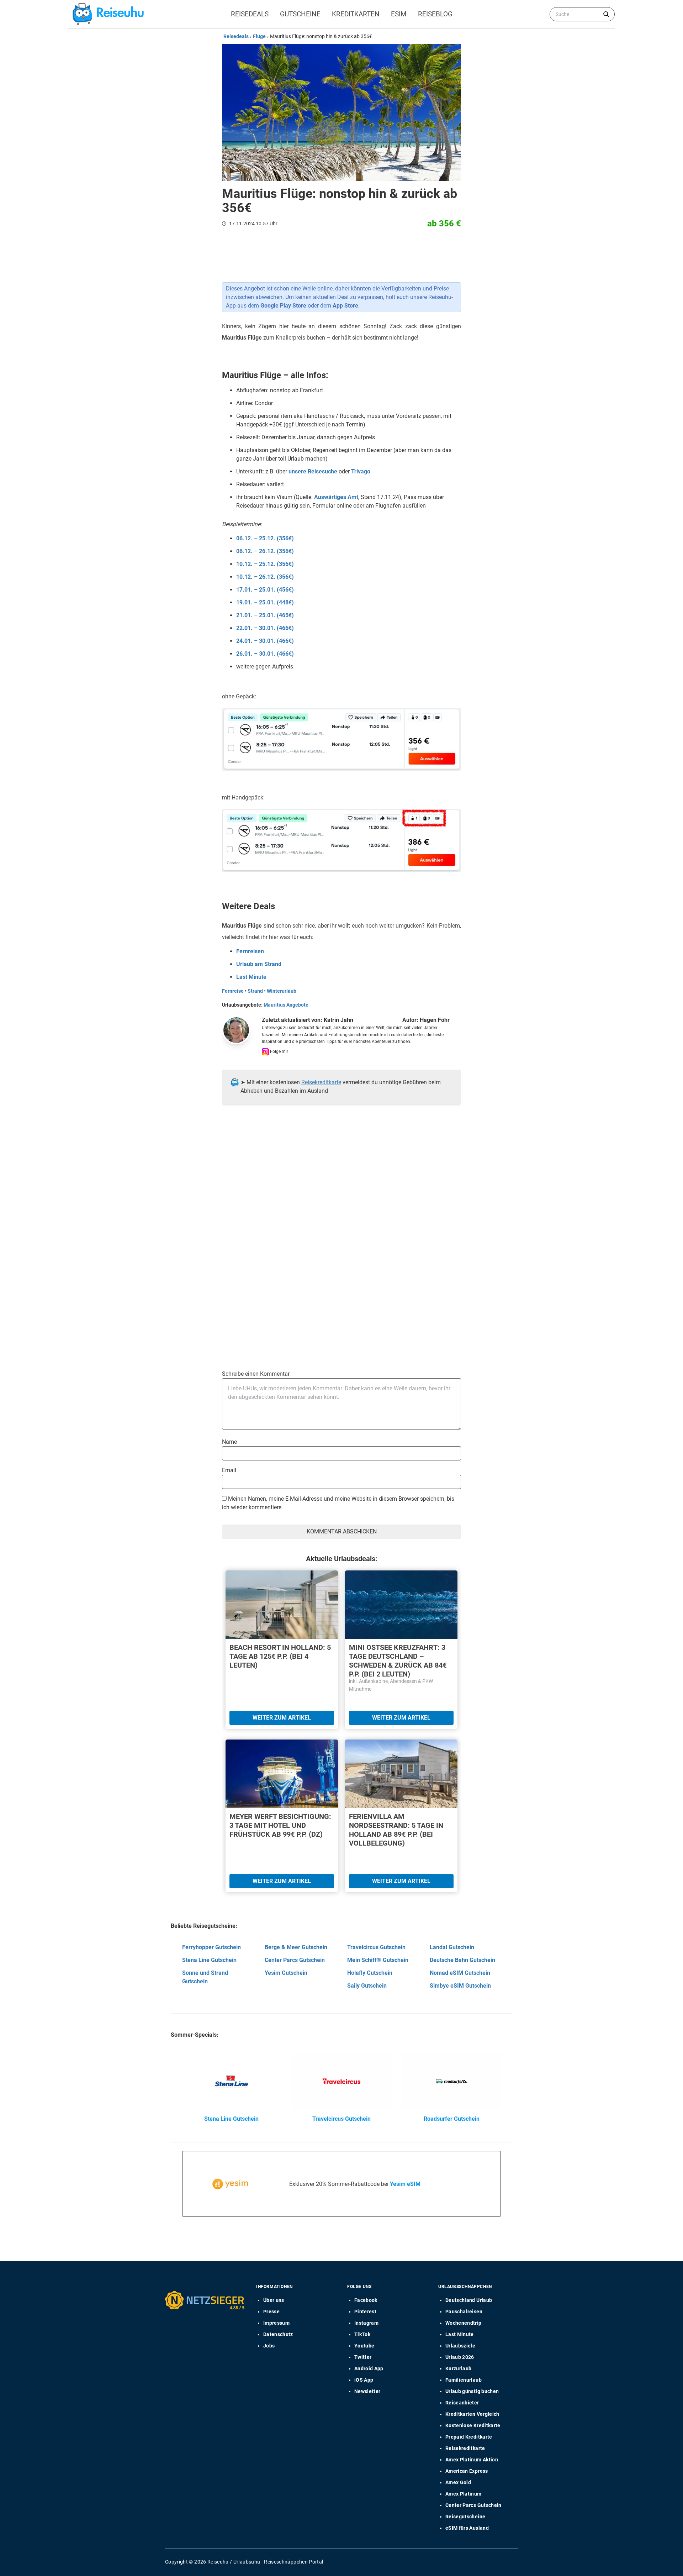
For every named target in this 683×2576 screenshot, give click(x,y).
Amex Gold (458, 2482)
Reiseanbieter (462, 2403)
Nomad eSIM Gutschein (460, 1973)
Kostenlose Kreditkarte (473, 2425)
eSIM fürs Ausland (467, 2528)
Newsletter (367, 2391)
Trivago (361, 471)
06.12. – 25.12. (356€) (265, 538)
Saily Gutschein (367, 1986)
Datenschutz (278, 2334)
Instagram (366, 2323)
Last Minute (251, 977)
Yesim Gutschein (286, 1973)
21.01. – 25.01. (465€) (265, 615)
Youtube (364, 2346)
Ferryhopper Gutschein (211, 1947)
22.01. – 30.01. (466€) (265, 628)
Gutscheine (300, 14)
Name (229, 1442)
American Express (467, 2471)
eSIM (399, 14)
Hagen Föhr (435, 1020)
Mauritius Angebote (286, 1005)
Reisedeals (250, 14)
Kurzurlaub (459, 2368)
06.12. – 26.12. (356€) (265, 551)
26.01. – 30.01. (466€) (265, 654)
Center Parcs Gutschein (295, 1960)
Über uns (274, 2300)
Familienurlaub (464, 2380)
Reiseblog (435, 14)
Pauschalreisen (464, 2312)
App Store (345, 306)
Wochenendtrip (464, 2323)
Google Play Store (283, 306)
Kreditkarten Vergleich (472, 2414)
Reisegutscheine (465, 2517)
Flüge (259, 36)
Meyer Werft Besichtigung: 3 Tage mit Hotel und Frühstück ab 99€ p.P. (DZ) (280, 1825)
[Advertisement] (339, 1182)
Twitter (363, 2357)
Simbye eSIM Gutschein (460, 1986)
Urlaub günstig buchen (472, 2391)
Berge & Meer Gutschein (296, 1947)
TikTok (362, 2334)
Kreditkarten (356, 14)
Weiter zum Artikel (282, 1718)
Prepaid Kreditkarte (469, 2437)
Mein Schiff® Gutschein (378, 1960)
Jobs (269, 2346)
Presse (271, 2312)
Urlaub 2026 (460, 2357)
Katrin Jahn (338, 1020)
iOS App (364, 2380)
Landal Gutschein (452, 1947)
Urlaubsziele (460, 2346)
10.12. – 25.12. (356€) (265, 564)
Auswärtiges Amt (336, 497)
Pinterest (365, 2312)
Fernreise (233, 991)
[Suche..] (606, 14)
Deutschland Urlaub (469, 2300)
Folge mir (279, 1051)
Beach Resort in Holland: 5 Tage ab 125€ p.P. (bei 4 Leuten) (280, 1656)
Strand (255, 991)
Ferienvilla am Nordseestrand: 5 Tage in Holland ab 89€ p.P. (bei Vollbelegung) (396, 1830)
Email (229, 1470)
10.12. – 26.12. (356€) (265, 577)
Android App (369, 2368)
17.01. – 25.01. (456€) (265, 590)
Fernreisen (250, 951)
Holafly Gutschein (370, 1973)
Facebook (366, 2300)
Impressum (276, 2323)
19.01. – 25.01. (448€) (265, 602)
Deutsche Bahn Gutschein (462, 1960)
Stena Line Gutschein (209, 1960)
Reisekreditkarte (321, 1082)
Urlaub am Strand (259, 964)
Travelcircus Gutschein (376, 1947)
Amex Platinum (464, 2494)
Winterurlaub (282, 991)
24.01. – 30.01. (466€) (265, 641)
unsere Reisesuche (313, 471)
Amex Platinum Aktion (472, 2460)
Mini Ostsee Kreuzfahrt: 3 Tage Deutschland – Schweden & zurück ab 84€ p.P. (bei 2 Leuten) (398, 1661)
